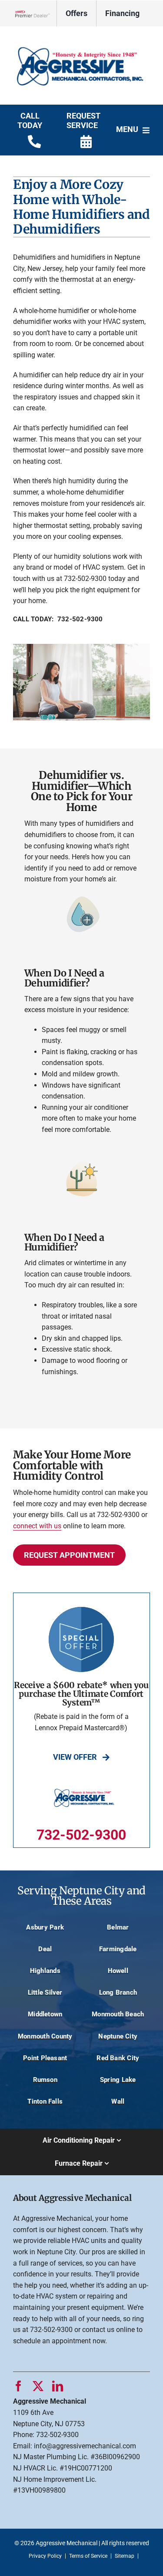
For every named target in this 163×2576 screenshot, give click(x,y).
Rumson (45, 2080)
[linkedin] (58, 2386)
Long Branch (118, 1992)
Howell (118, 1971)
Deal (45, 1949)
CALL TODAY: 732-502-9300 (58, 619)
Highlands (45, 1971)
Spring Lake (118, 2080)
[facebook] (18, 2386)
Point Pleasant (45, 2058)
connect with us (37, 1526)
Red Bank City (118, 2058)
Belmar (118, 1927)
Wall (118, 2101)
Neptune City (118, 2036)
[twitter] (38, 2386)
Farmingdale (118, 1949)
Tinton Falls (45, 2101)
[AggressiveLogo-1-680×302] (81, 38)
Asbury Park (45, 1927)
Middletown (45, 2014)
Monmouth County (45, 2036)
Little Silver (45, 1992)
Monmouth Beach (118, 2014)
